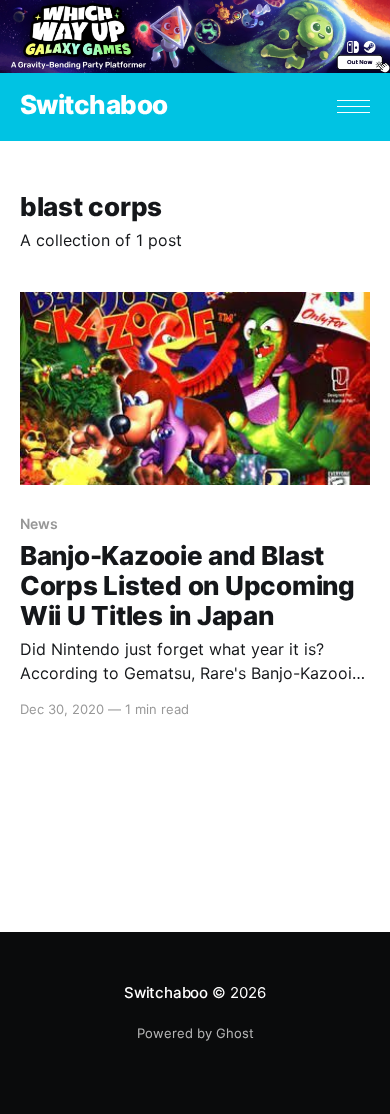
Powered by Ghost (195, 1033)
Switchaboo (94, 105)
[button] (353, 106)
